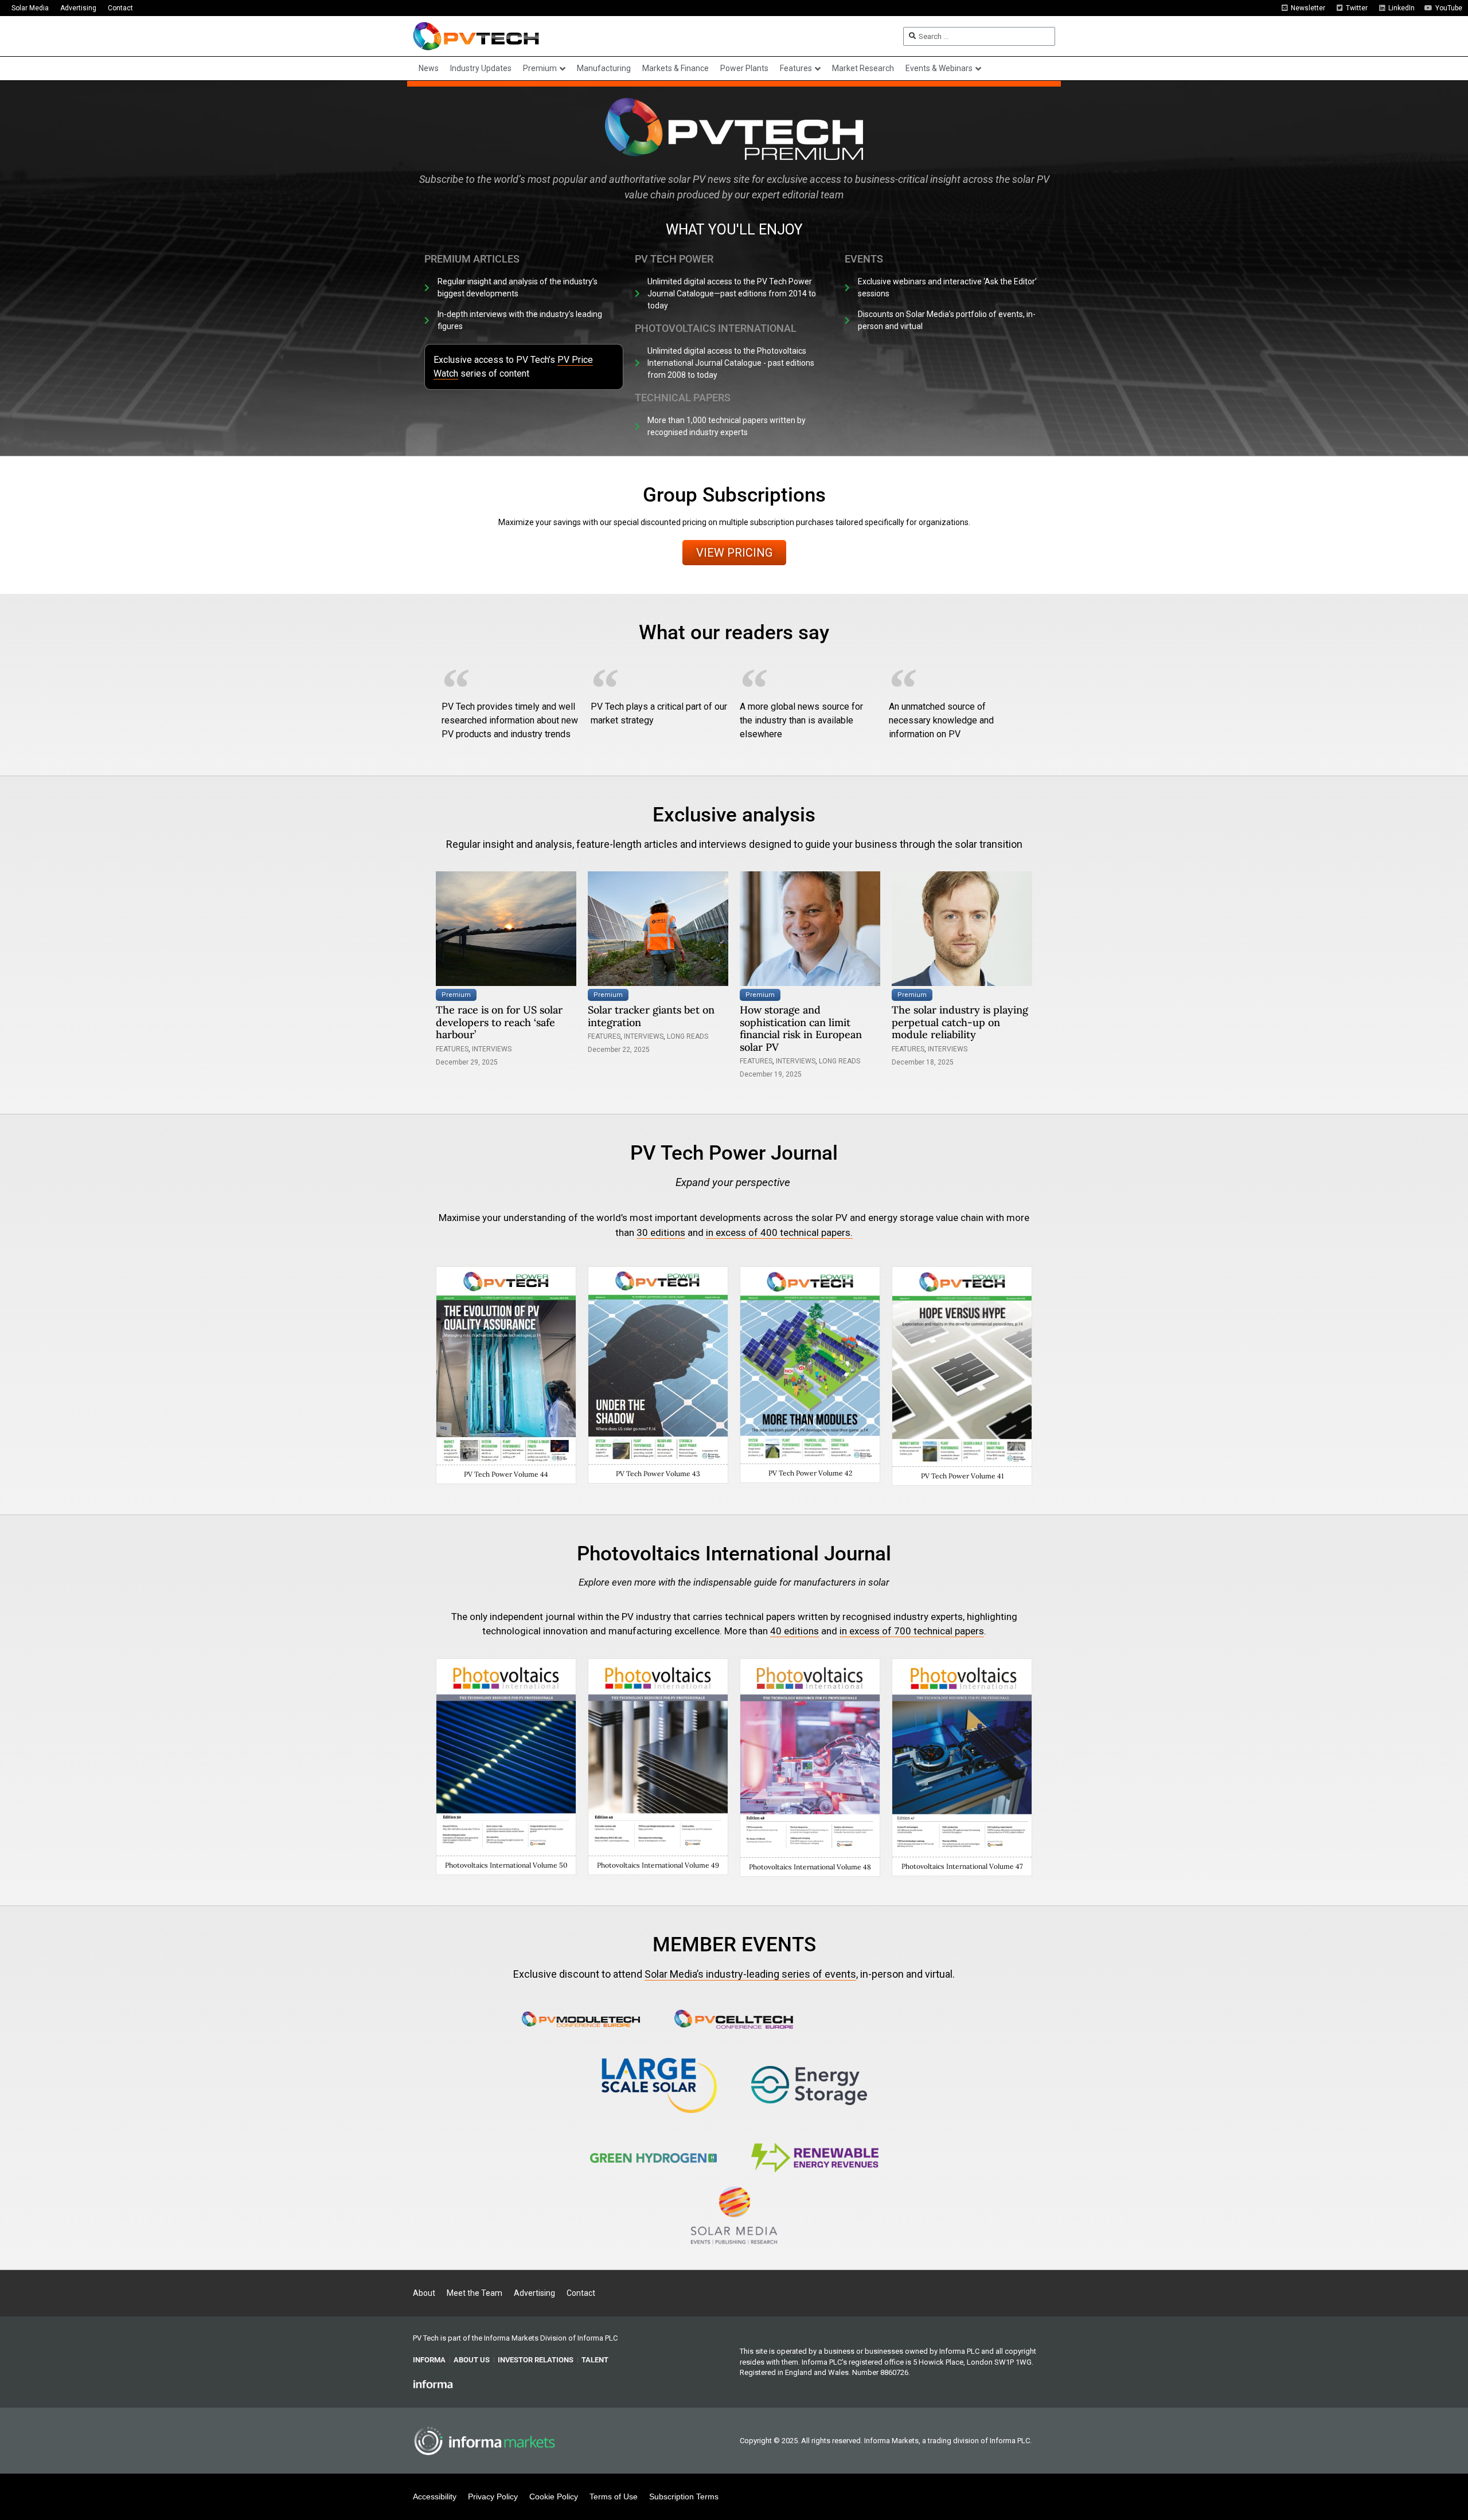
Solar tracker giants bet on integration (651, 1016)
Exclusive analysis (734, 815)
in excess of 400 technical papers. (779, 1232)
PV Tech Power (674, 259)
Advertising (78, 8)
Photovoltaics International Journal (734, 1554)
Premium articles (472, 259)
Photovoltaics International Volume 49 (658, 1865)
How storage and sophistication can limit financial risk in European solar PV (801, 1028)
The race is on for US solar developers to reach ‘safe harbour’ (499, 1022)
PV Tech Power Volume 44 (506, 1474)
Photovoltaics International (716, 328)
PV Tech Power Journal (734, 1153)
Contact (120, 8)
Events (864, 259)
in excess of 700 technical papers (912, 1631)
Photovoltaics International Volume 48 (810, 1867)
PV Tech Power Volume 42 (810, 1473)
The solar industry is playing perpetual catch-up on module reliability (960, 1022)
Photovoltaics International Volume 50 (506, 1865)
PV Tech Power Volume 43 (658, 1474)
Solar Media (30, 8)
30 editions (661, 1232)
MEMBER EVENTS (734, 1945)
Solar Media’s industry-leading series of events (750, 1974)
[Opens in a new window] (581, 2019)
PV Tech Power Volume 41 (962, 1476)
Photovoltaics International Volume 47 (962, 1866)
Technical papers (683, 398)
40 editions (794, 1631)
